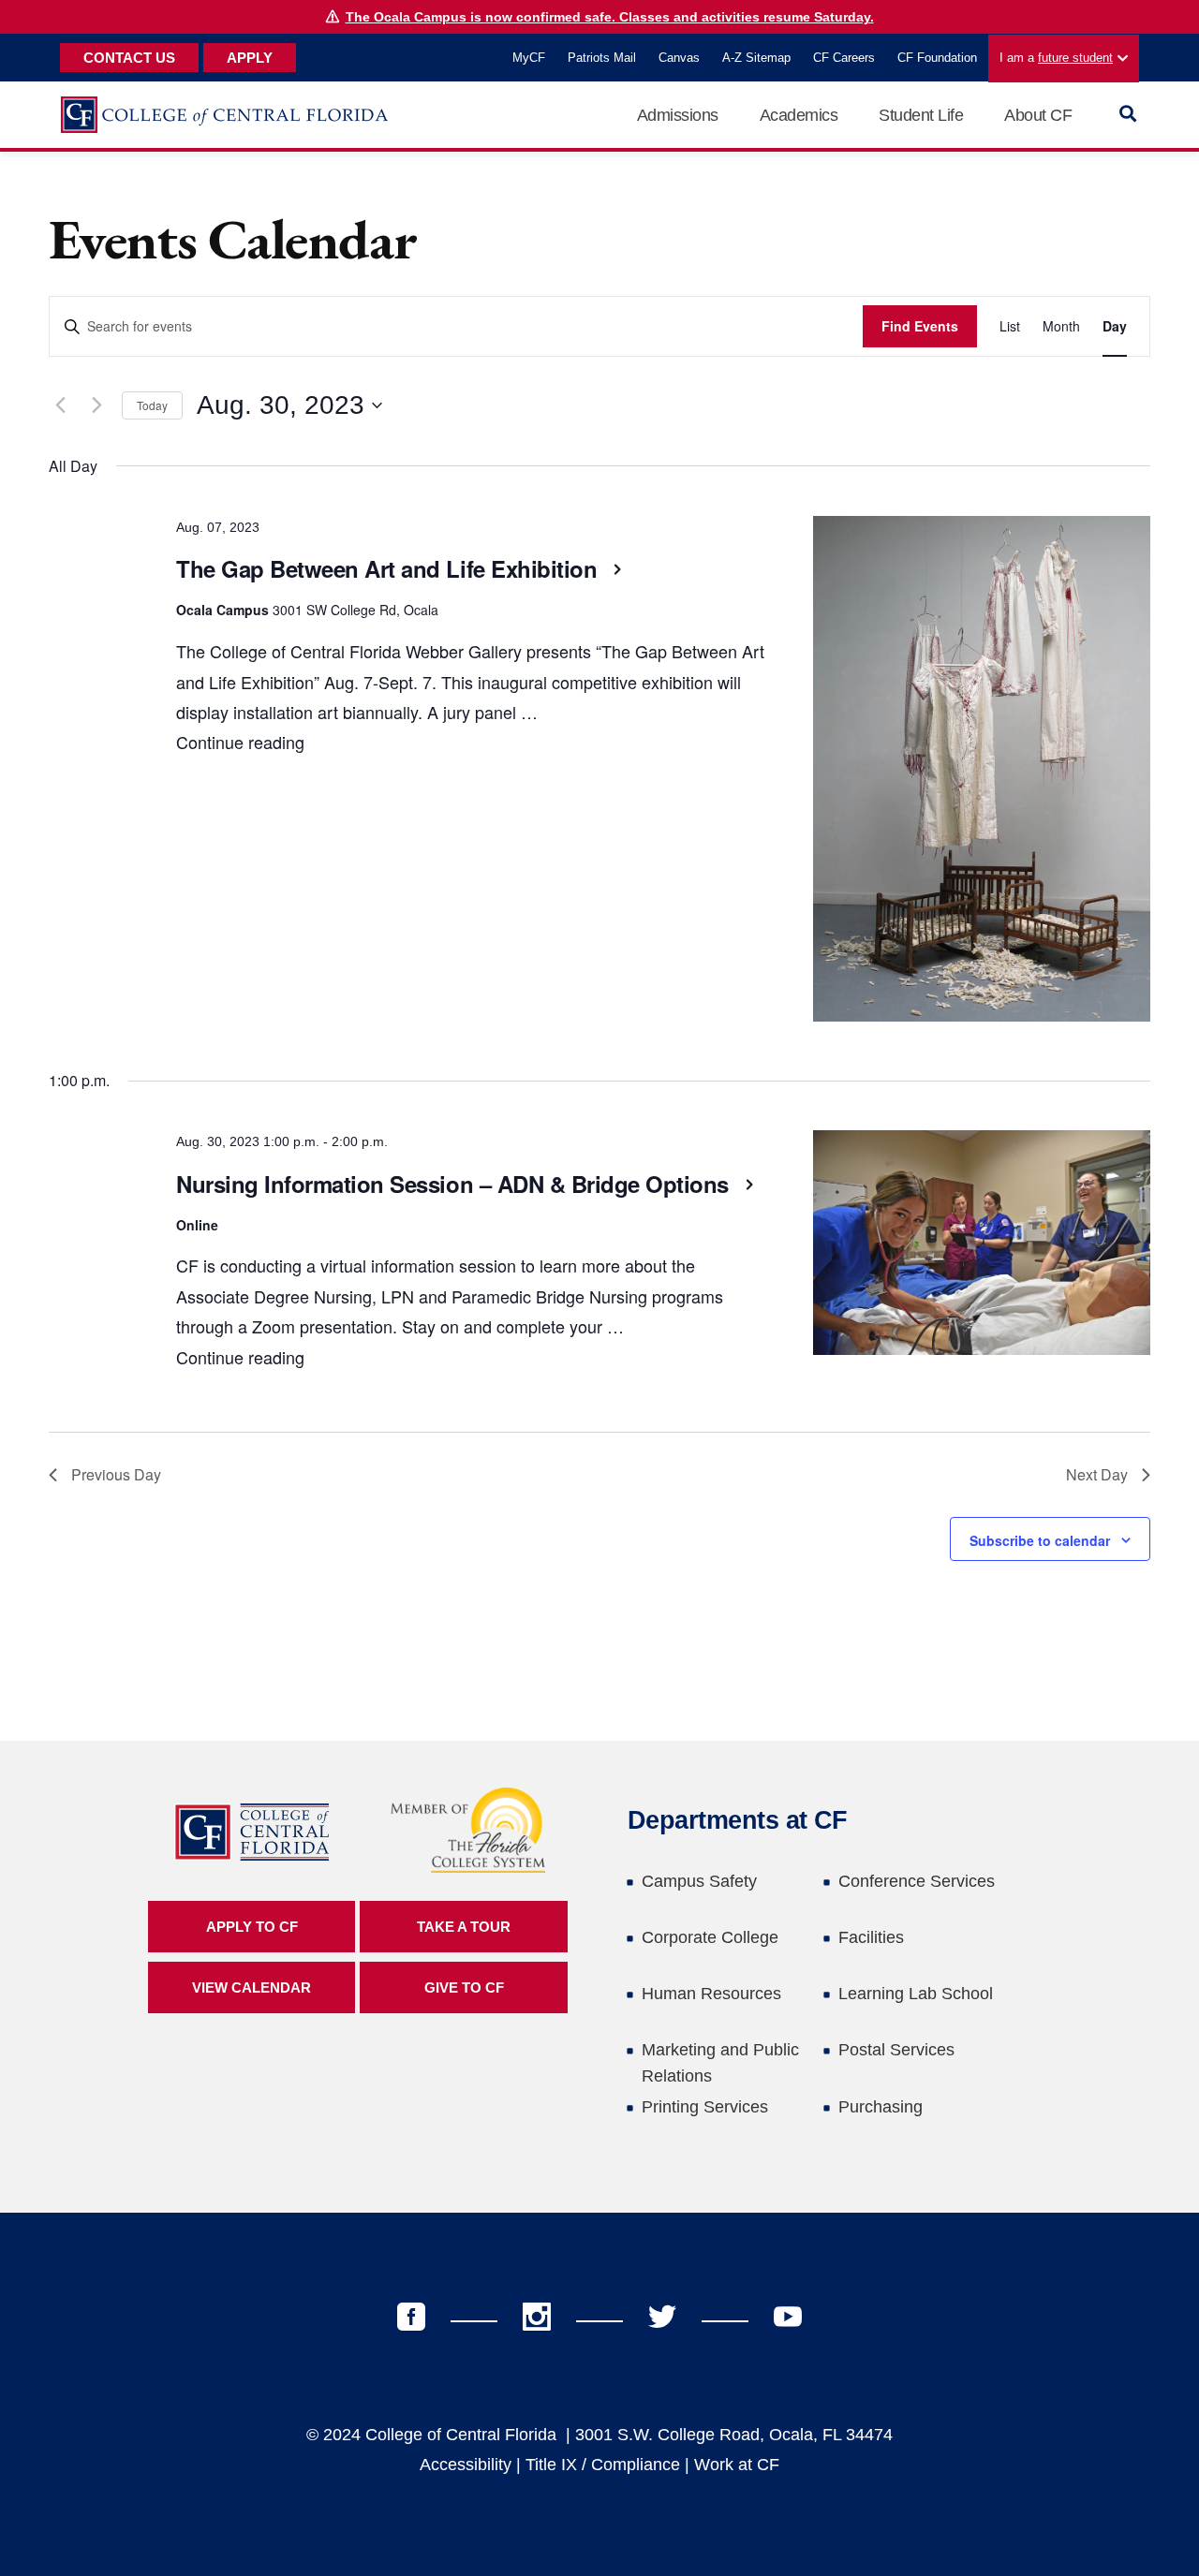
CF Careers (844, 58)
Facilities (871, 1937)
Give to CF (464, 1987)
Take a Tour (464, 1927)
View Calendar (252, 1987)
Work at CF (737, 2465)
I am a (1056, 58)
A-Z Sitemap (756, 58)
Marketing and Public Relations (720, 2063)
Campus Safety (699, 1881)
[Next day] (96, 405)
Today (152, 405)
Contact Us (129, 58)
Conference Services (917, 1881)
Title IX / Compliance (603, 2465)
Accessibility (466, 2465)
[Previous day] (60, 405)
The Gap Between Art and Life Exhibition (390, 568)
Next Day (1097, 1474)
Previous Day (116, 1474)
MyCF (529, 58)
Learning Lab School (916, 1994)
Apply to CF (252, 1927)
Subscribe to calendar (1040, 1540)
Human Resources (711, 1994)
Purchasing (881, 2107)
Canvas (679, 58)
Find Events (920, 326)
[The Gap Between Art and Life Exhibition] (982, 773)
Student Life (921, 115)
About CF (1038, 115)
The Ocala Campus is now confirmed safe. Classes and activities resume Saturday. (610, 17)
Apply (250, 58)
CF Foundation (937, 58)
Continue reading (240, 742)
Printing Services (705, 2107)
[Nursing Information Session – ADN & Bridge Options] (982, 1247)
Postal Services (896, 2050)
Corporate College (710, 1937)
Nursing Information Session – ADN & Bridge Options (456, 1184)
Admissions (678, 115)
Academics (799, 115)
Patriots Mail (602, 58)
